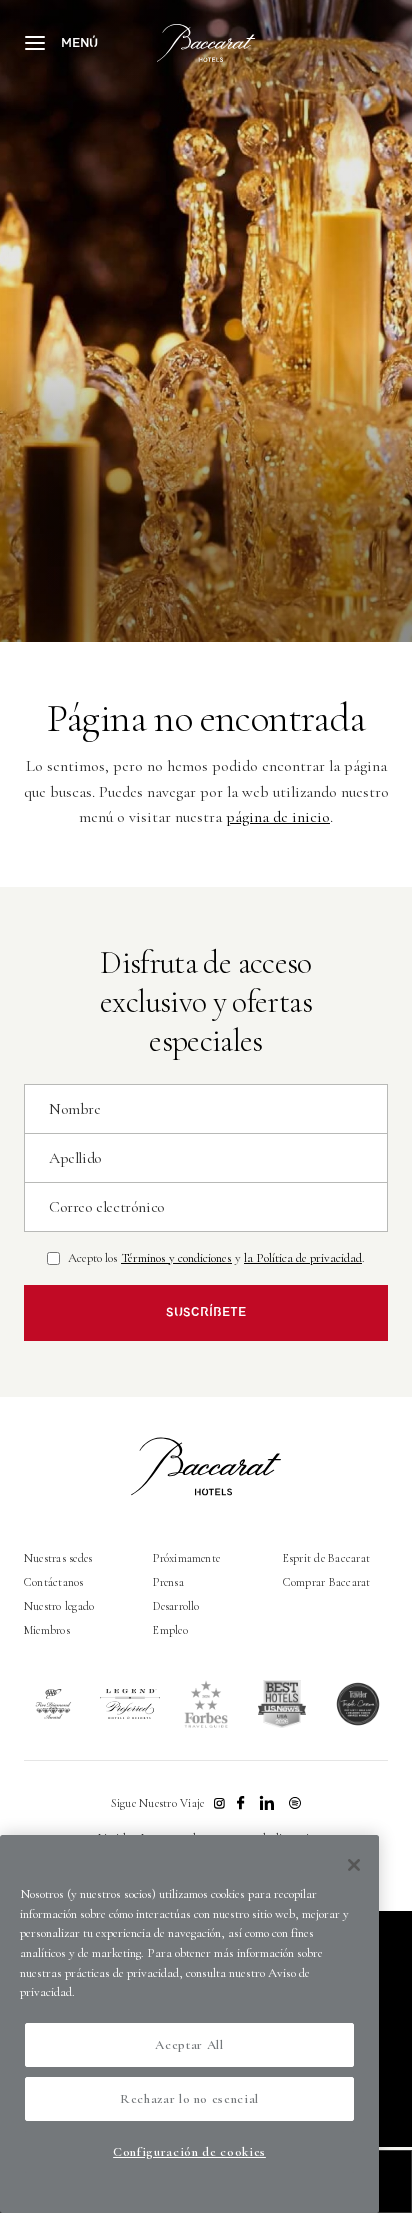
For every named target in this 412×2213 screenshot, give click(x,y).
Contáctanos (54, 1582)
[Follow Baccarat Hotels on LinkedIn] (267, 1803)
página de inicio (278, 817)
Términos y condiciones (176, 1258)
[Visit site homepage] (206, 43)
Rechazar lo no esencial (189, 2099)
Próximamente (186, 1558)
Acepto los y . (216, 1258)
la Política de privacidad (303, 1258)
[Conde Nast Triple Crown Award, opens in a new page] (358, 1704)
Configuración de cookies (189, 2152)
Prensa (168, 1582)
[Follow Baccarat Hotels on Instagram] (219, 1803)
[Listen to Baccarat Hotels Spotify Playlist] (295, 1803)
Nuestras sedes (58, 1558)
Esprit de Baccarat (326, 1558)
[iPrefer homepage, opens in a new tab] (130, 1704)
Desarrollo (176, 1606)
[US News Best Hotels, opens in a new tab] (282, 1704)
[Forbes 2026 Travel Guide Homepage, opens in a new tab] (206, 1704)
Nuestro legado (59, 1606)
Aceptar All (189, 2045)
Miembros (47, 1630)
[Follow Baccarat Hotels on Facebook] (241, 1803)
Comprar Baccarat (327, 1582)
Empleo (170, 1630)
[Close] (354, 1865)
